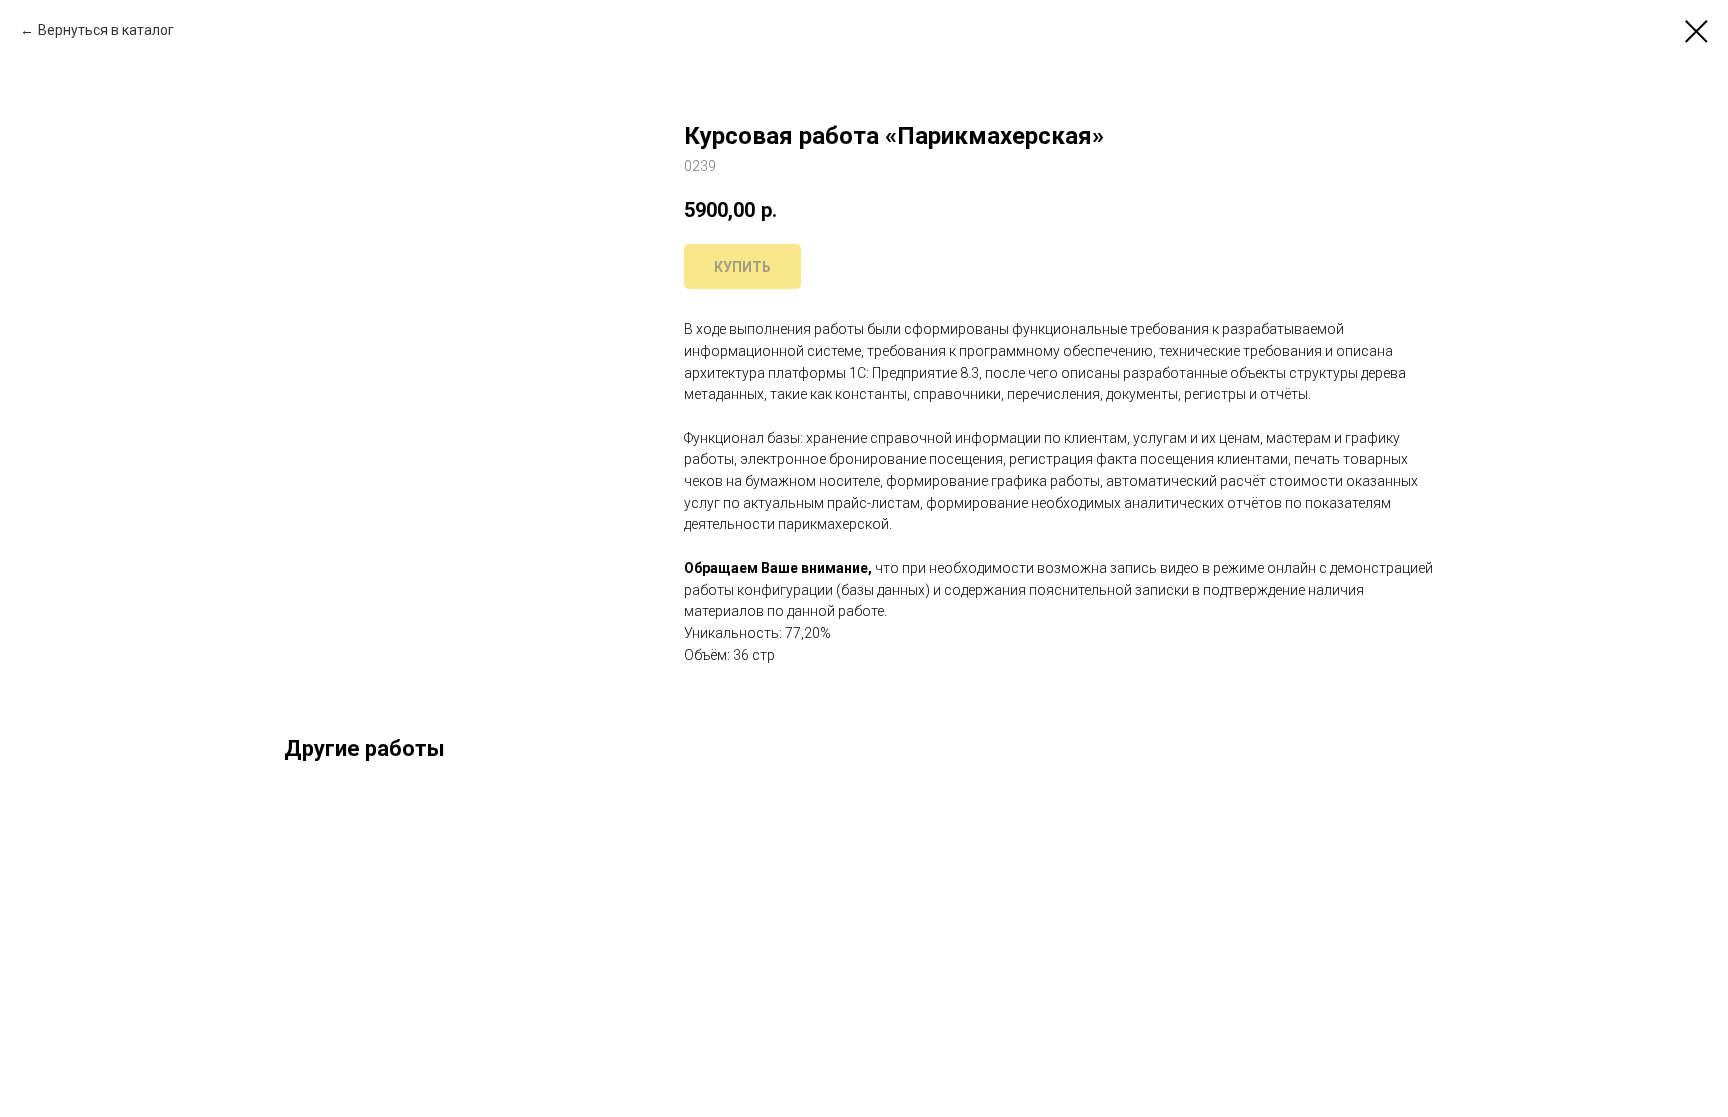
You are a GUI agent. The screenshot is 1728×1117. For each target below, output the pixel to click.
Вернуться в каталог (106, 30)
